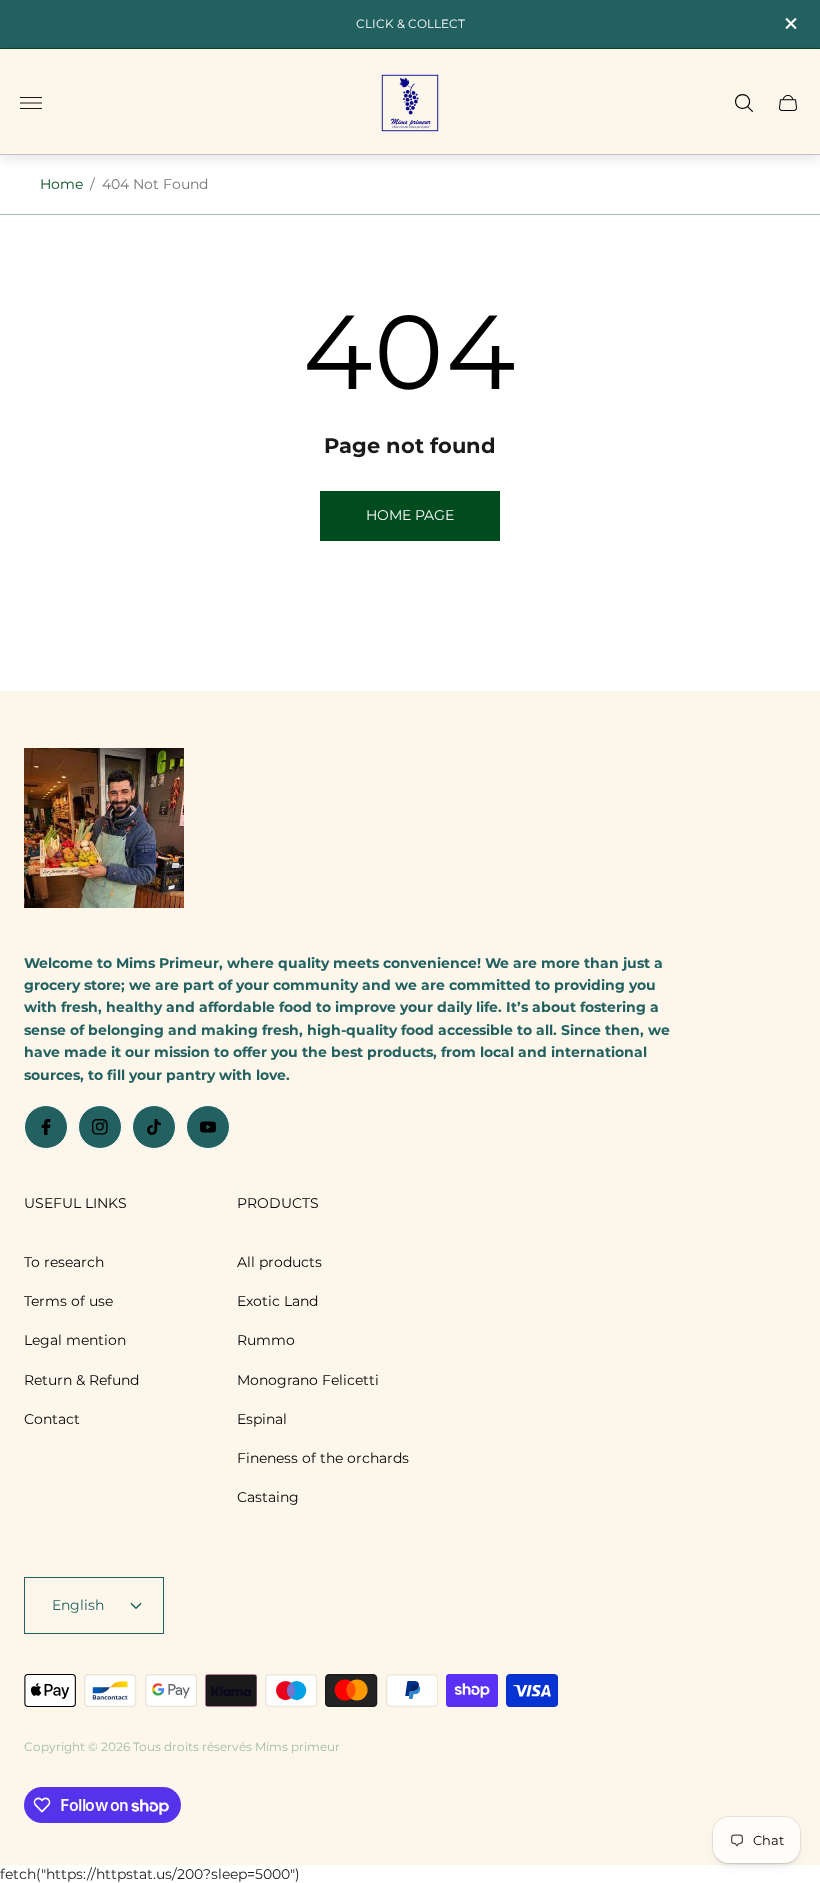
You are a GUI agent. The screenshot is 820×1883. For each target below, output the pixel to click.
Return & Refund (81, 1380)
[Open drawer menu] (31, 103)
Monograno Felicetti (308, 1380)
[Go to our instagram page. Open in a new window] (100, 1127)
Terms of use (68, 1301)
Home (61, 184)
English (78, 1605)
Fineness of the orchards (323, 1458)
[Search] (744, 103)
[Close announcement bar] (789, 23)
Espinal (262, 1419)
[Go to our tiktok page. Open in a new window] (154, 1127)
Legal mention (75, 1340)
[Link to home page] (104, 830)
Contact (52, 1419)
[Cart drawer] (788, 103)
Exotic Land (277, 1301)
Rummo (266, 1340)
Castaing (268, 1497)
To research (64, 1262)
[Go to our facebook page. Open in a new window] (46, 1127)
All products (279, 1262)
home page (410, 515)
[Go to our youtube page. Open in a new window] (208, 1127)
